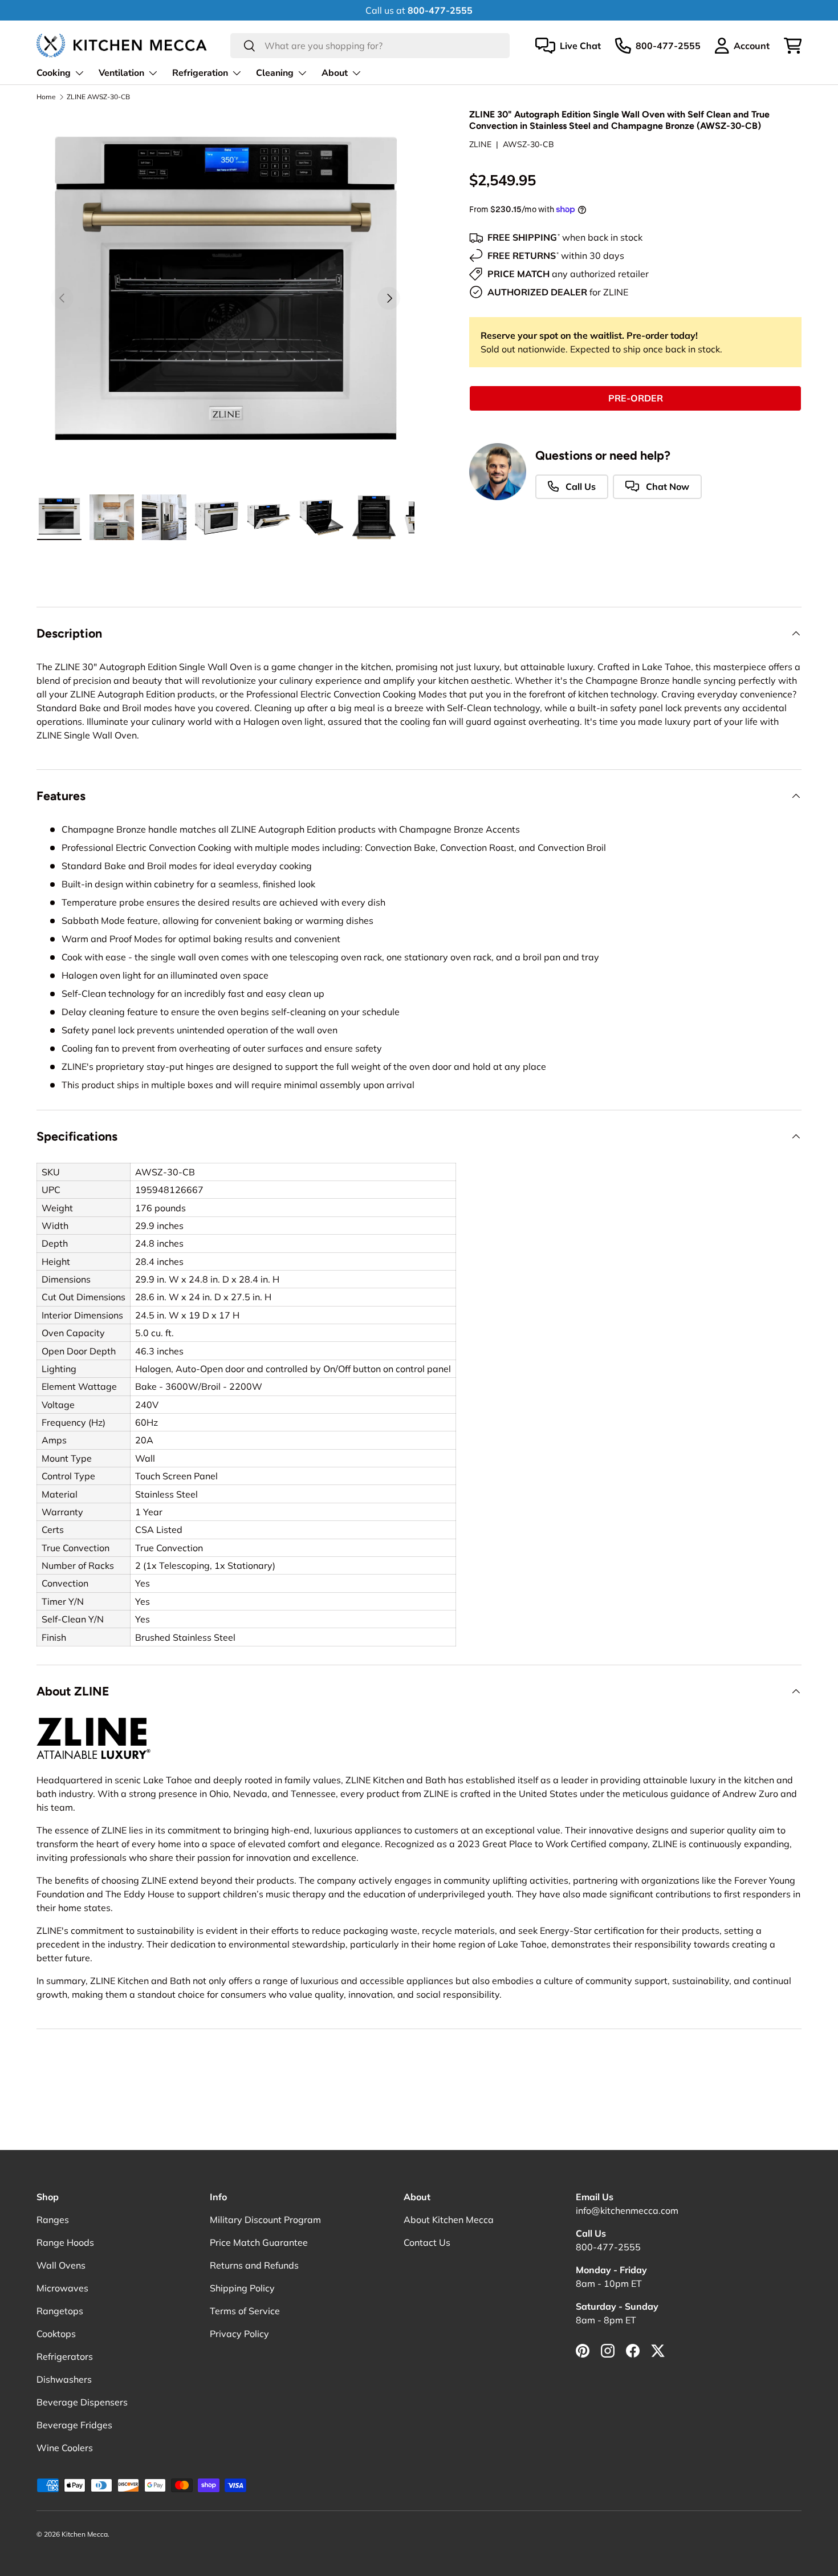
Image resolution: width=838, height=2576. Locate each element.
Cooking (54, 73)
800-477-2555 (608, 2247)
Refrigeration (200, 73)
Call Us (579, 486)
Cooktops (56, 2334)
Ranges (53, 2220)
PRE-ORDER (636, 398)
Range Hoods (65, 2242)
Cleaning (275, 73)
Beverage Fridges (74, 2425)
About (335, 73)
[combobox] (370, 46)
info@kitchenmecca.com (627, 2210)
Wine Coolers (65, 2448)
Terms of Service (245, 2311)
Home (46, 97)
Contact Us (427, 2242)
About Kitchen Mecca (449, 2220)
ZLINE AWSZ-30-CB (98, 97)
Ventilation (121, 73)
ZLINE (480, 144)
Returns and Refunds (254, 2265)
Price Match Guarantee (259, 2242)
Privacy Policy (239, 2334)
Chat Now (666, 486)
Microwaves (62, 2288)
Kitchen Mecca (85, 2534)
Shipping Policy (242, 2288)
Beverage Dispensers (82, 2402)
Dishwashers (64, 2379)
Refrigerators (65, 2356)
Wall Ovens (61, 2265)
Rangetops (60, 2311)
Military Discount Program (265, 2220)
